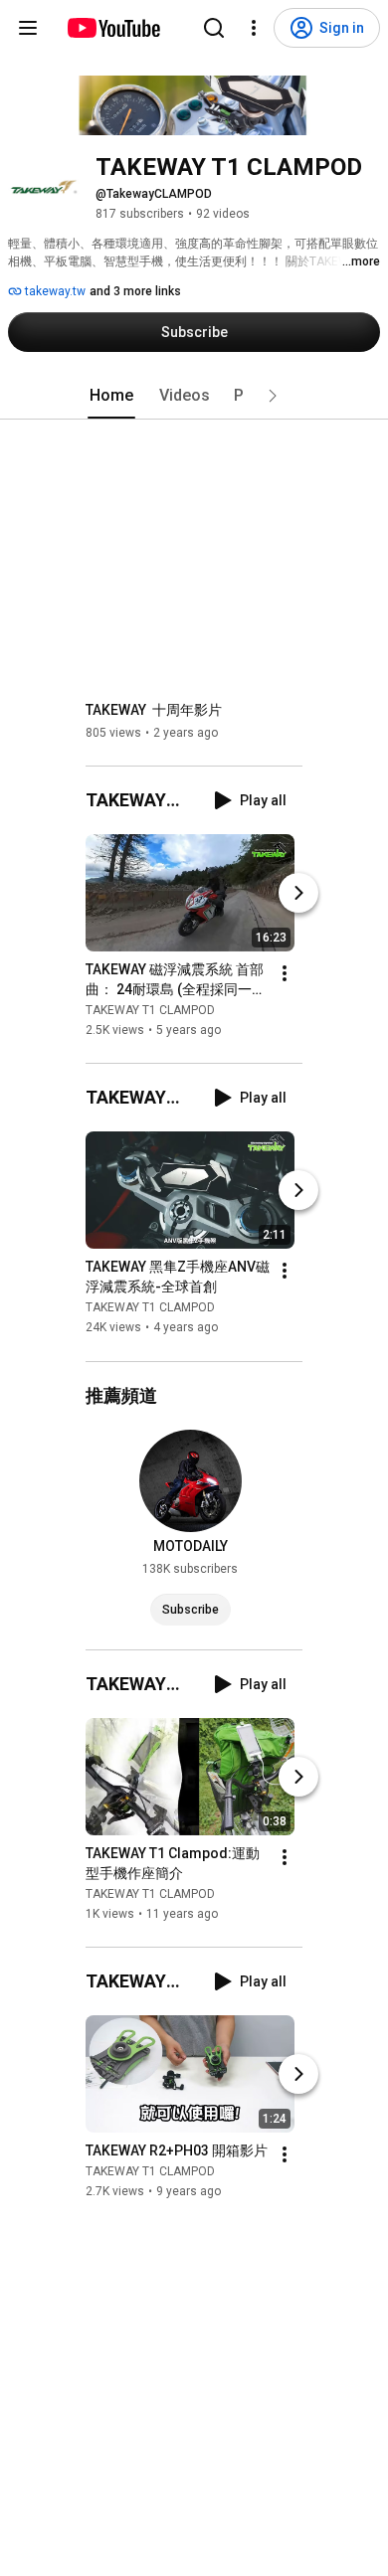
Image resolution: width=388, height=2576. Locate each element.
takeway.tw (54, 291)
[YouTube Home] (113, 28)
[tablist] (194, 396)
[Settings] (254, 28)
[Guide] (28, 28)
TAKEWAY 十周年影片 (154, 710)
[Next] (298, 893)
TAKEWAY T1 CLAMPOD (150, 1010)
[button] (273, 396)
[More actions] (285, 973)
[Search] (214, 28)
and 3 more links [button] (135, 291)
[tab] (111, 396)
